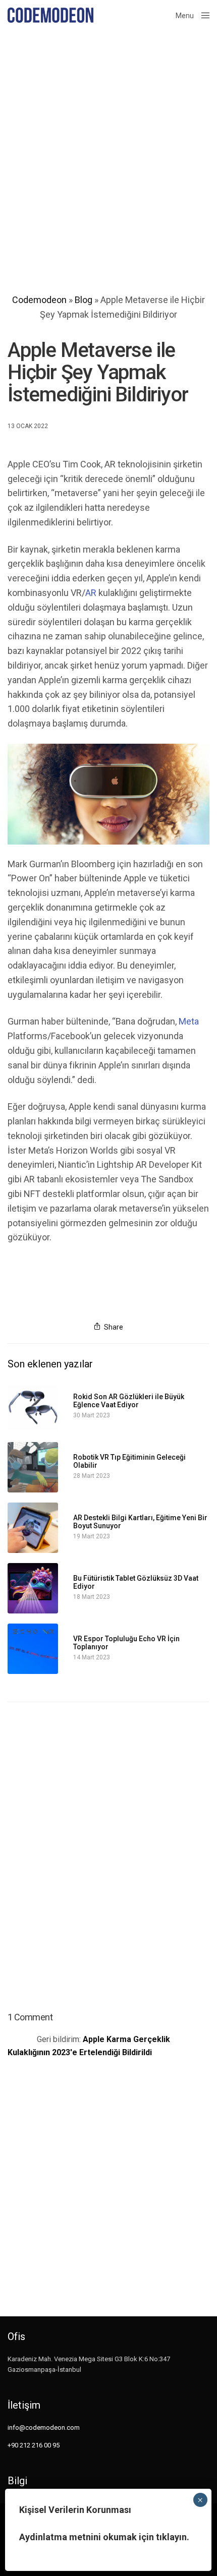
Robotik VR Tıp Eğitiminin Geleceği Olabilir (129, 1461)
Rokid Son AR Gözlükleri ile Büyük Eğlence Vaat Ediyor (129, 1401)
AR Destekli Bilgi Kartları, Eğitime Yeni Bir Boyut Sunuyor (140, 1522)
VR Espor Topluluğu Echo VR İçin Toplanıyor (126, 1643)
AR (91, 593)
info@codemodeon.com (44, 2428)
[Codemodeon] (50, 15)
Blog (84, 300)
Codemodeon (39, 300)
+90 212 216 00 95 (34, 2445)
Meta (189, 1021)
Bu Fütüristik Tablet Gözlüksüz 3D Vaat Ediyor (136, 1582)
